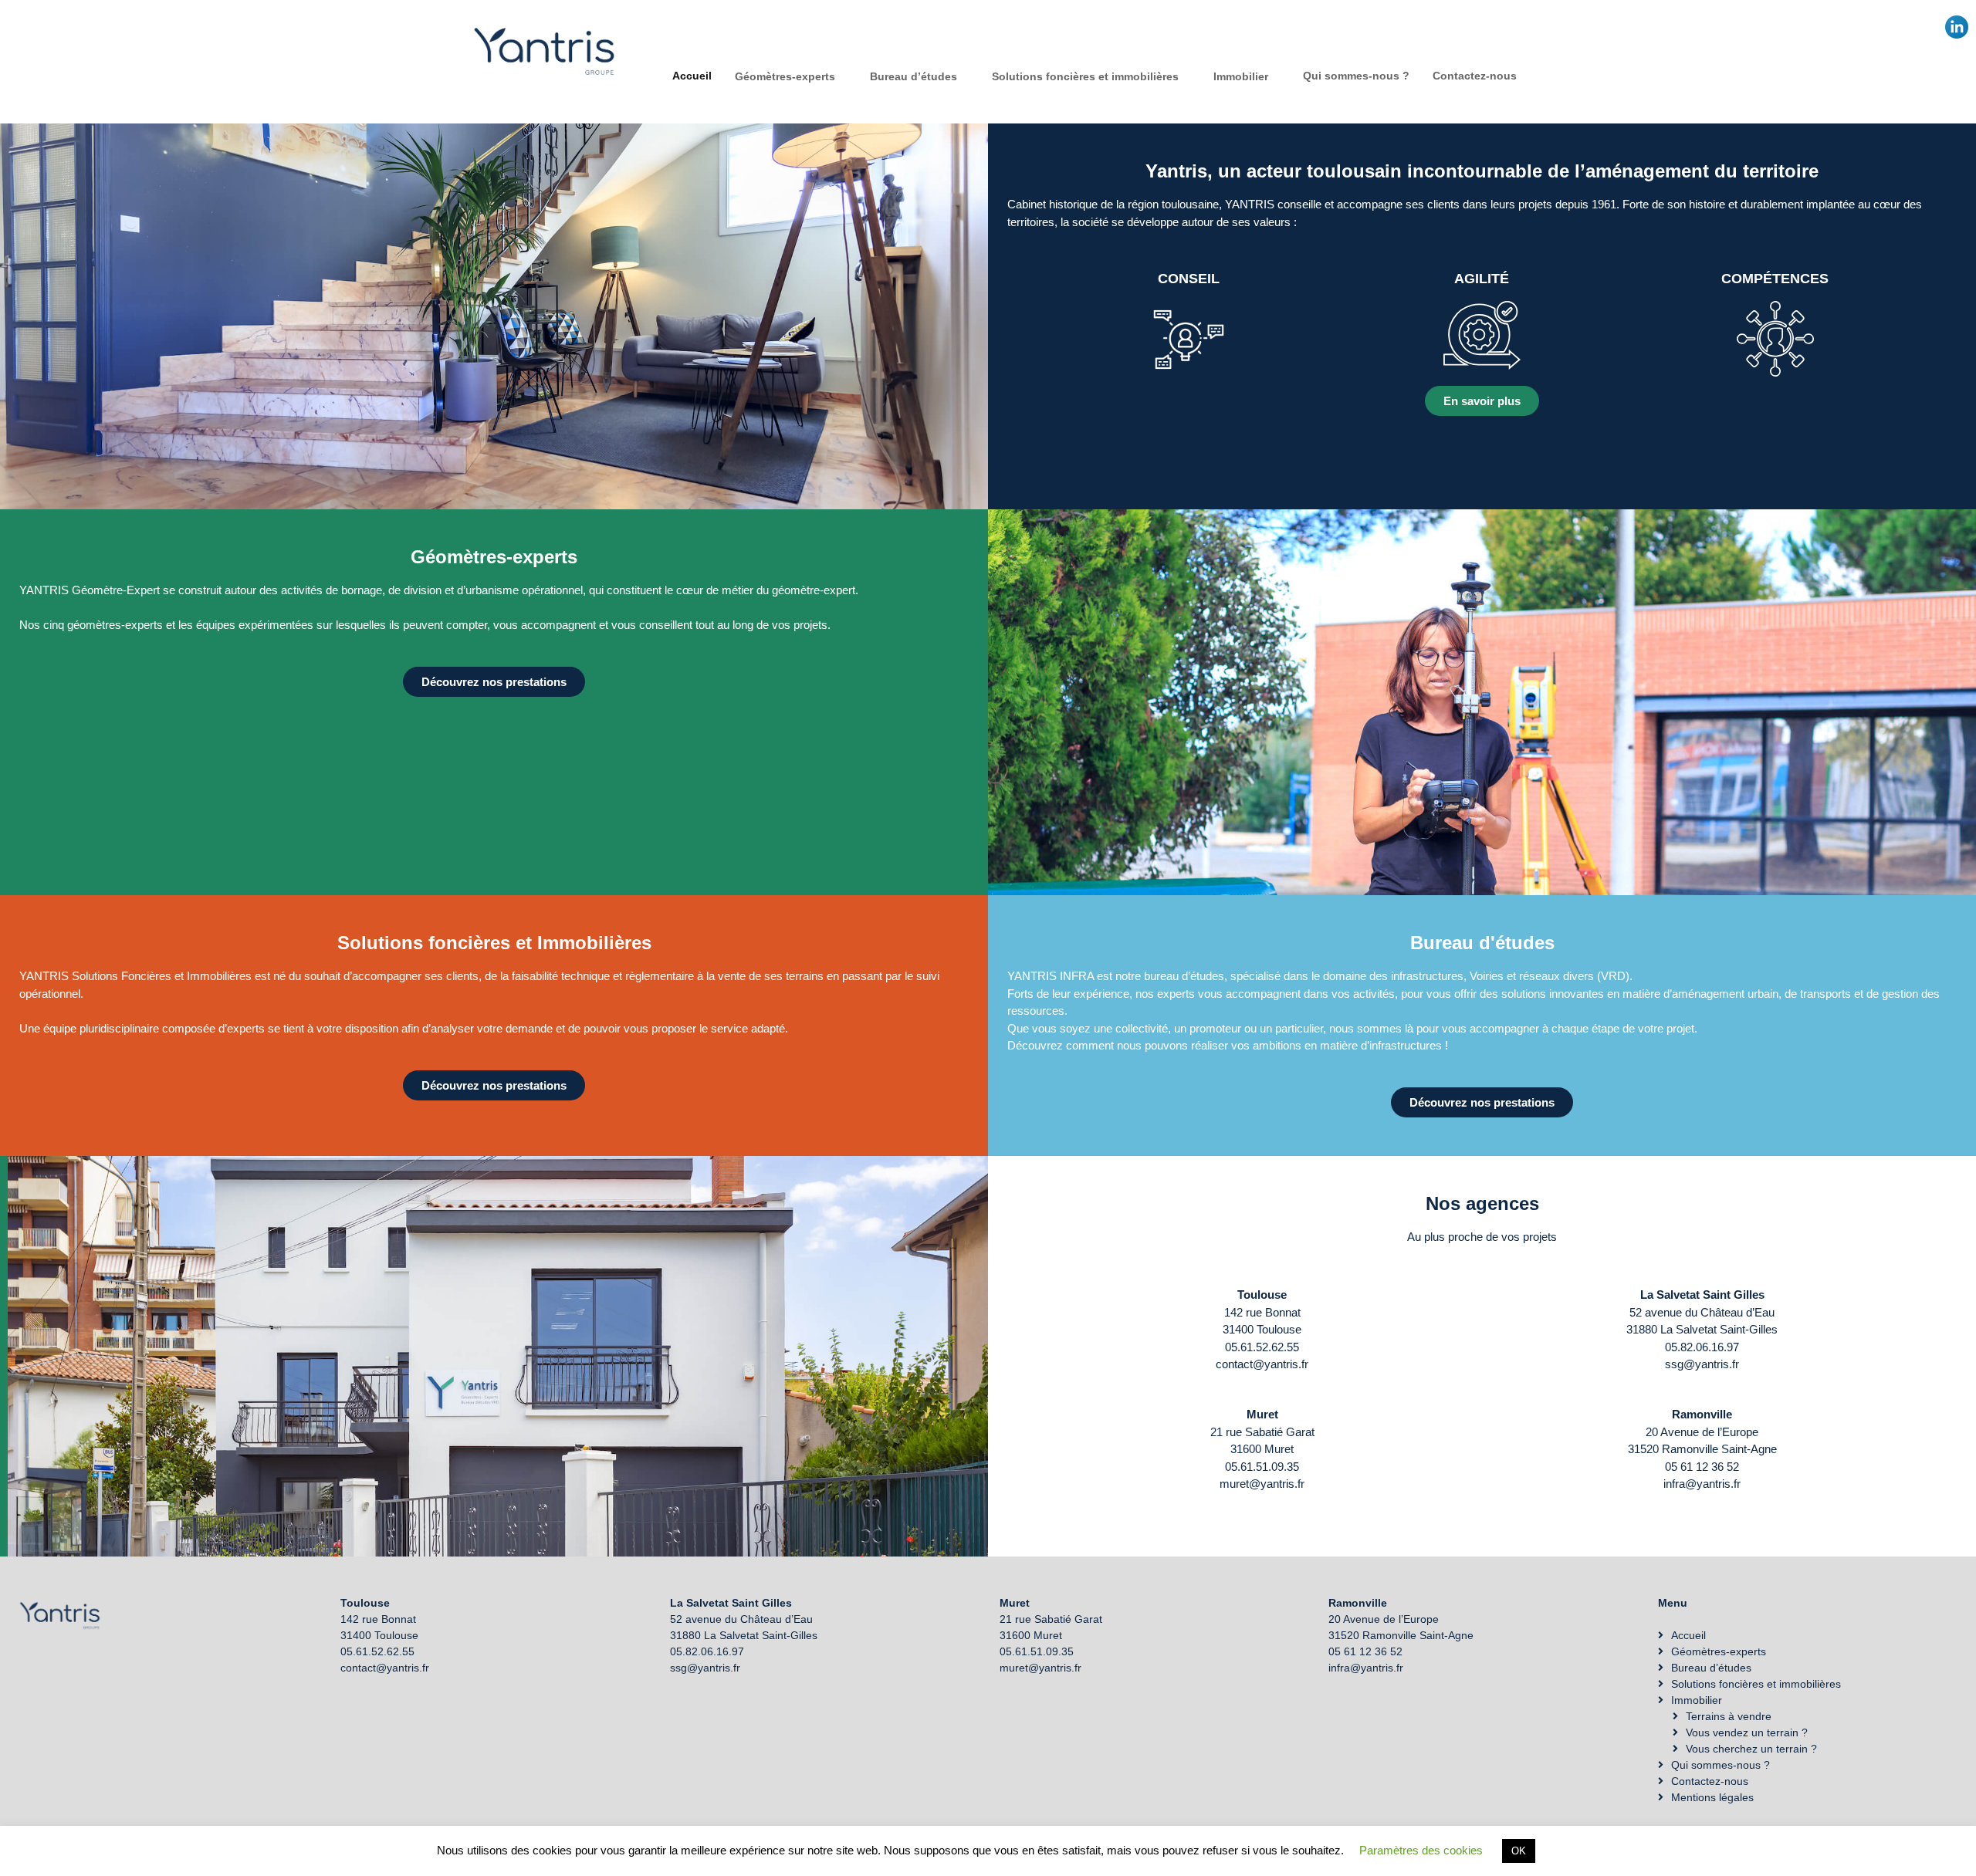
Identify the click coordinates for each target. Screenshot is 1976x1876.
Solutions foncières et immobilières (1085, 76)
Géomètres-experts (785, 76)
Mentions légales (1712, 1797)
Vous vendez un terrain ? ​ (1748, 1732)
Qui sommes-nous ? (1356, 76)
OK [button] (1519, 1851)
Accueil (692, 76)
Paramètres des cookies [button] (1421, 1850)
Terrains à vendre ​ (1730, 1716)
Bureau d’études (914, 76)
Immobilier (1241, 76)
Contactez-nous (1475, 76)
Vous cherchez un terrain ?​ (1751, 1749)
